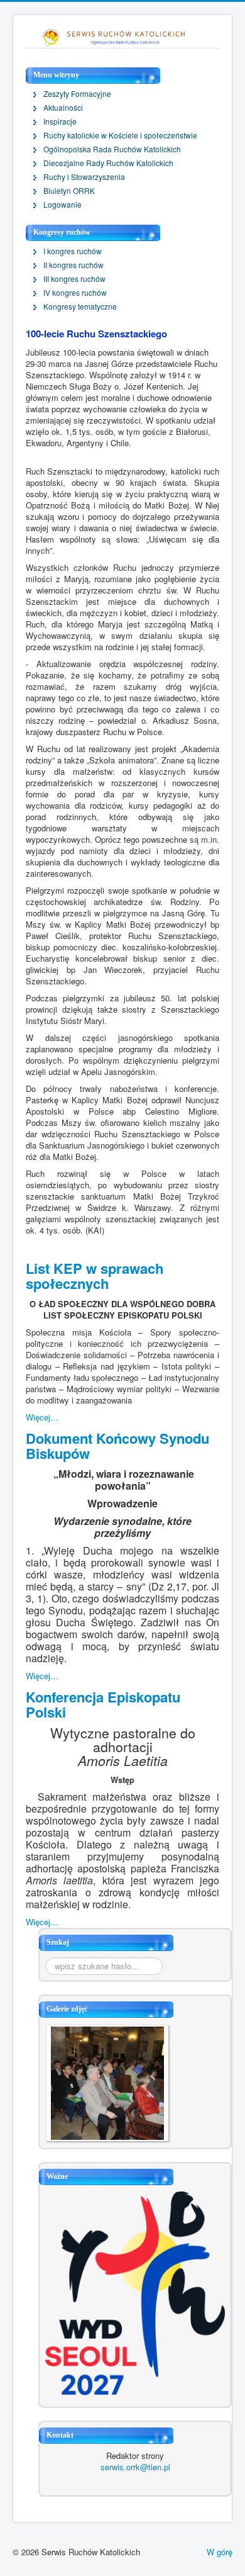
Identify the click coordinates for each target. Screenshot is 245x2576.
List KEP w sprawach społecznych (95, 1276)
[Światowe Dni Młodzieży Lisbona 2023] (135, 2292)
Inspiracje (60, 121)
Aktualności (63, 108)
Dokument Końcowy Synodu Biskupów (117, 1446)
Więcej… (42, 1417)
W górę (220, 2552)
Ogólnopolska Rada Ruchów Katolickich (112, 149)
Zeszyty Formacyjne (77, 94)
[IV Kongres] (107, 2082)
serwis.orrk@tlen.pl (135, 2467)
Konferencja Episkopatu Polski (103, 1704)
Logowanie (63, 205)
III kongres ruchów (74, 279)
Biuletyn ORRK (69, 191)
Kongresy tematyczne (80, 307)
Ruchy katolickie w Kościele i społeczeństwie (120, 135)
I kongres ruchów (73, 251)
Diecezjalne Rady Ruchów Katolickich (108, 163)
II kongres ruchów (73, 265)
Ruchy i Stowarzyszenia (84, 177)
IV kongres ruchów (75, 293)
